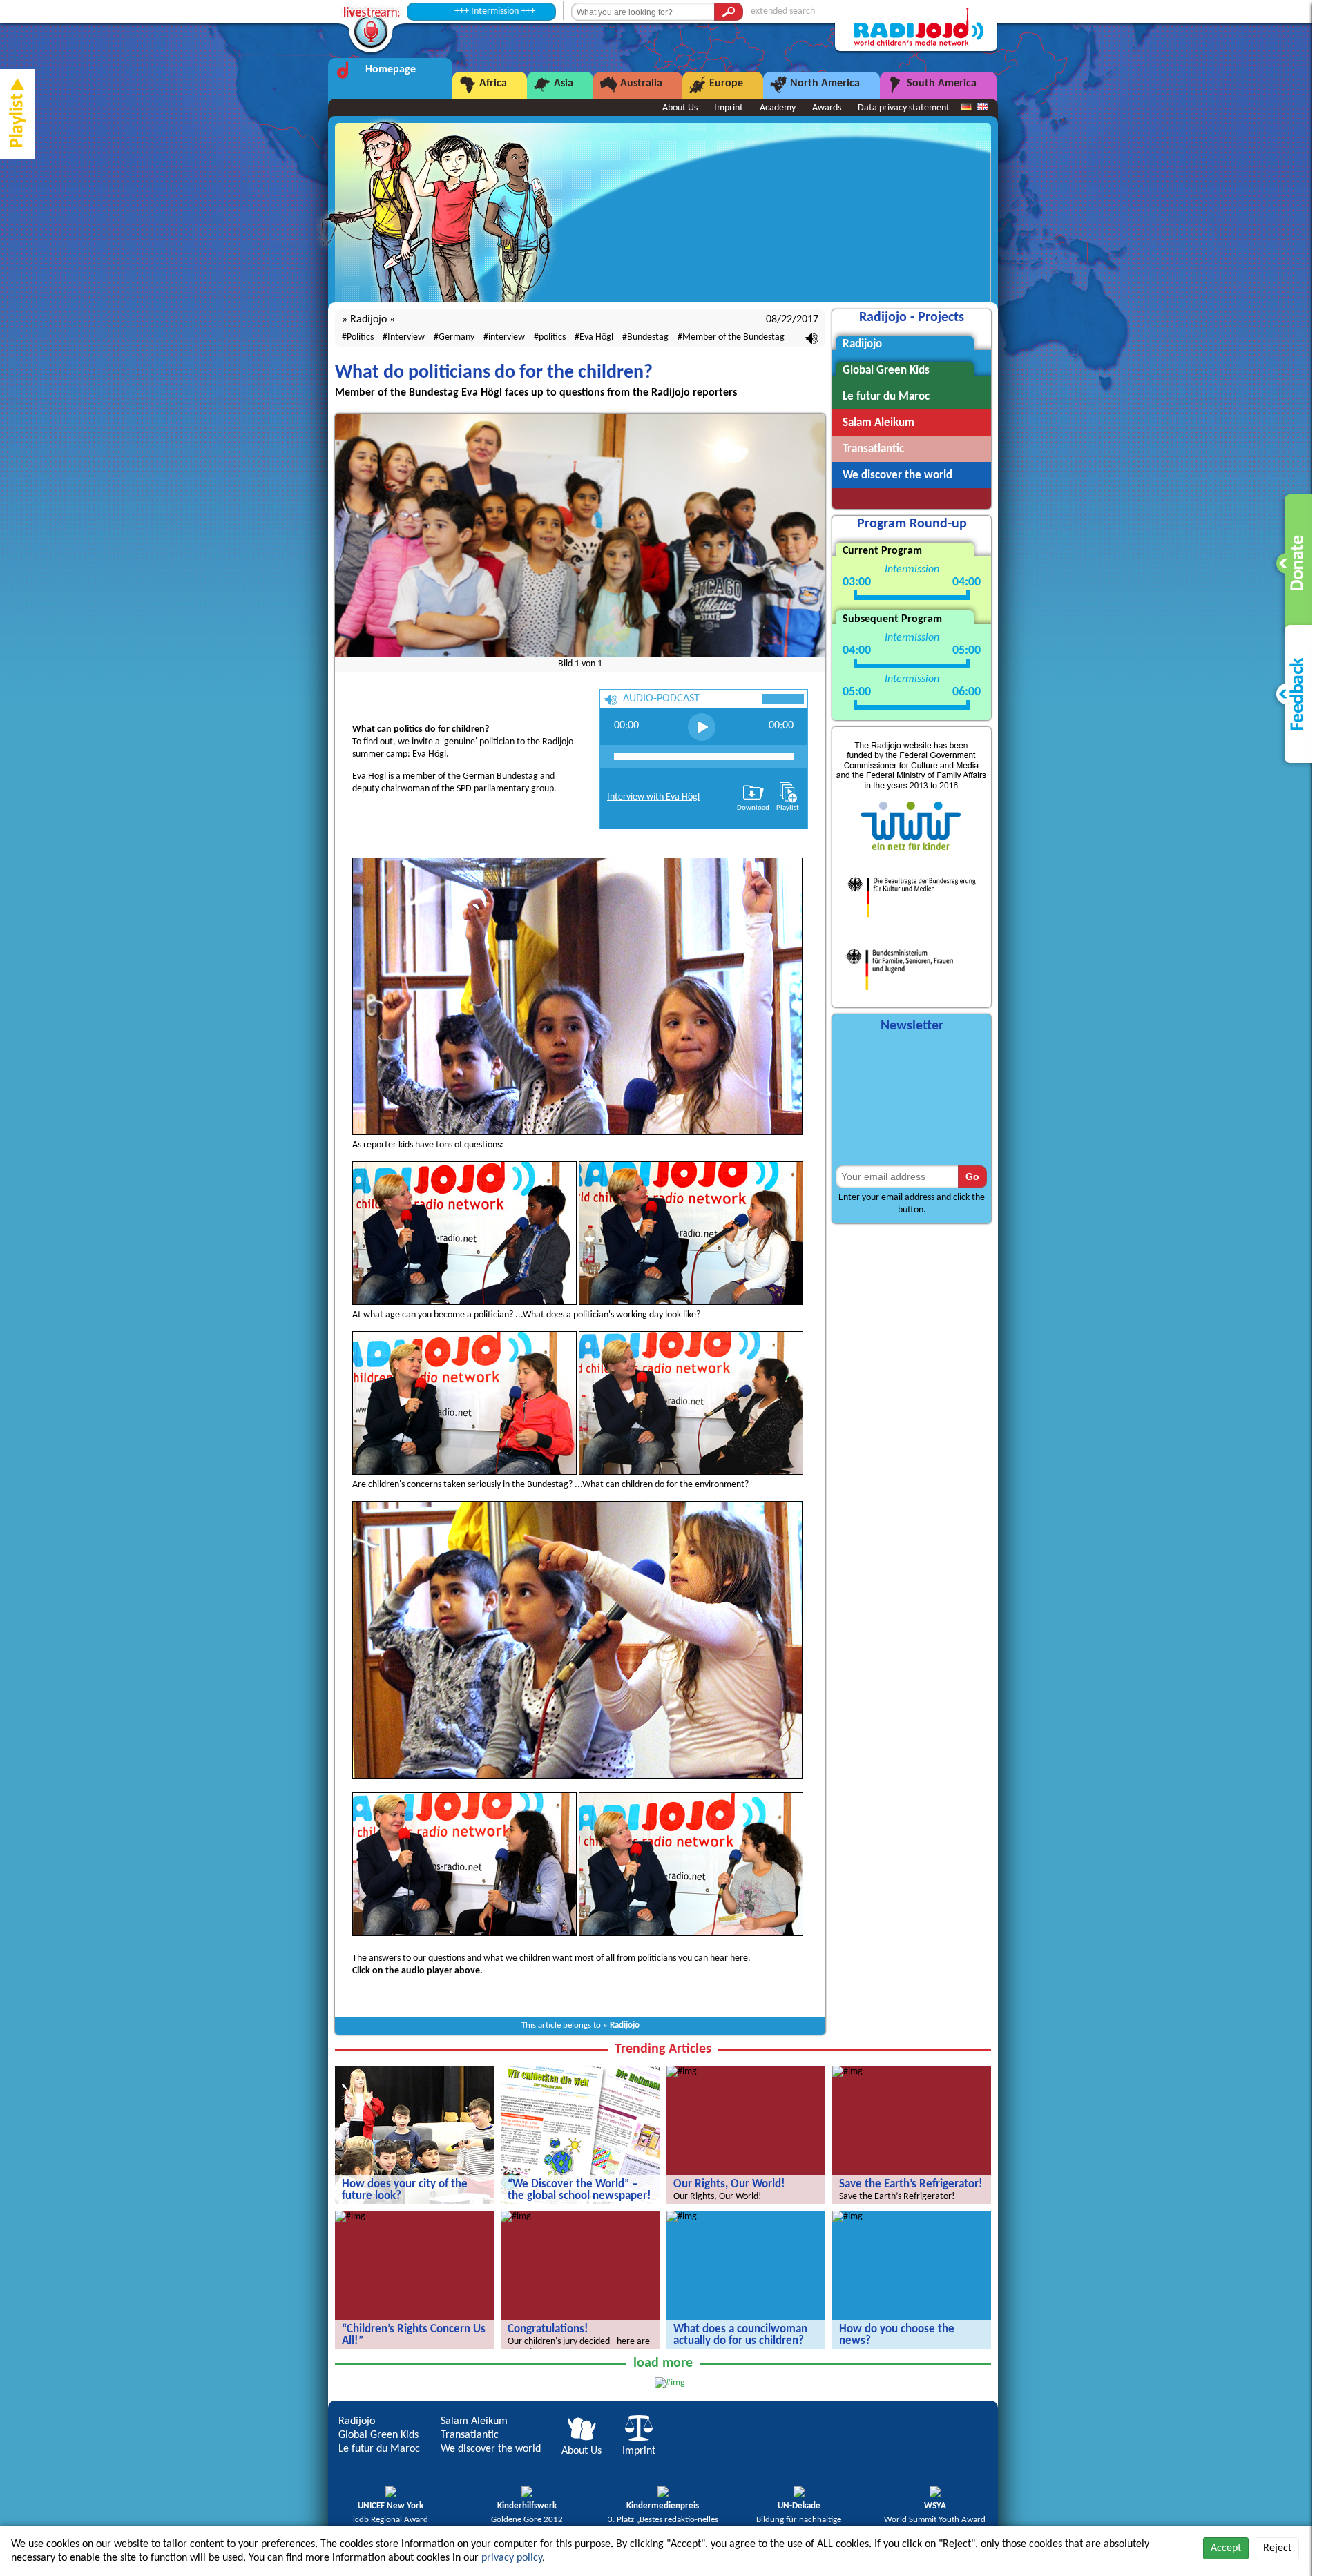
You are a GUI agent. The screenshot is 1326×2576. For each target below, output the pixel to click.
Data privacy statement (904, 108)
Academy (778, 108)
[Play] (702, 727)
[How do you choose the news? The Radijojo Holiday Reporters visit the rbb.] (847, 2217)
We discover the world (491, 2449)
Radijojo (625, 2025)
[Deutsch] (966, 108)
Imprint (729, 108)
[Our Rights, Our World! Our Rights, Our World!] (682, 2072)
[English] (983, 108)
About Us (680, 108)
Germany (457, 337)
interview (507, 337)
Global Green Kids (378, 2435)
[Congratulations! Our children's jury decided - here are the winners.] (516, 2217)
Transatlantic (470, 2435)
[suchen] (729, 12)
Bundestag (648, 337)
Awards (827, 108)
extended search (783, 11)
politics (552, 337)
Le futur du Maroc (379, 2449)
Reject (1277, 2548)
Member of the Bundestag (733, 337)
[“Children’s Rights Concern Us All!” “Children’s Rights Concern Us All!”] (350, 2217)
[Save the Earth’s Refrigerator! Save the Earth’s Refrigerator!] (847, 2072)
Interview (406, 337)
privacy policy (512, 2558)
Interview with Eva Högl (653, 797)
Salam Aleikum (474, 2421)
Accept (1226, 2548)
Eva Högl (596, 337)
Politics (360, 337)
